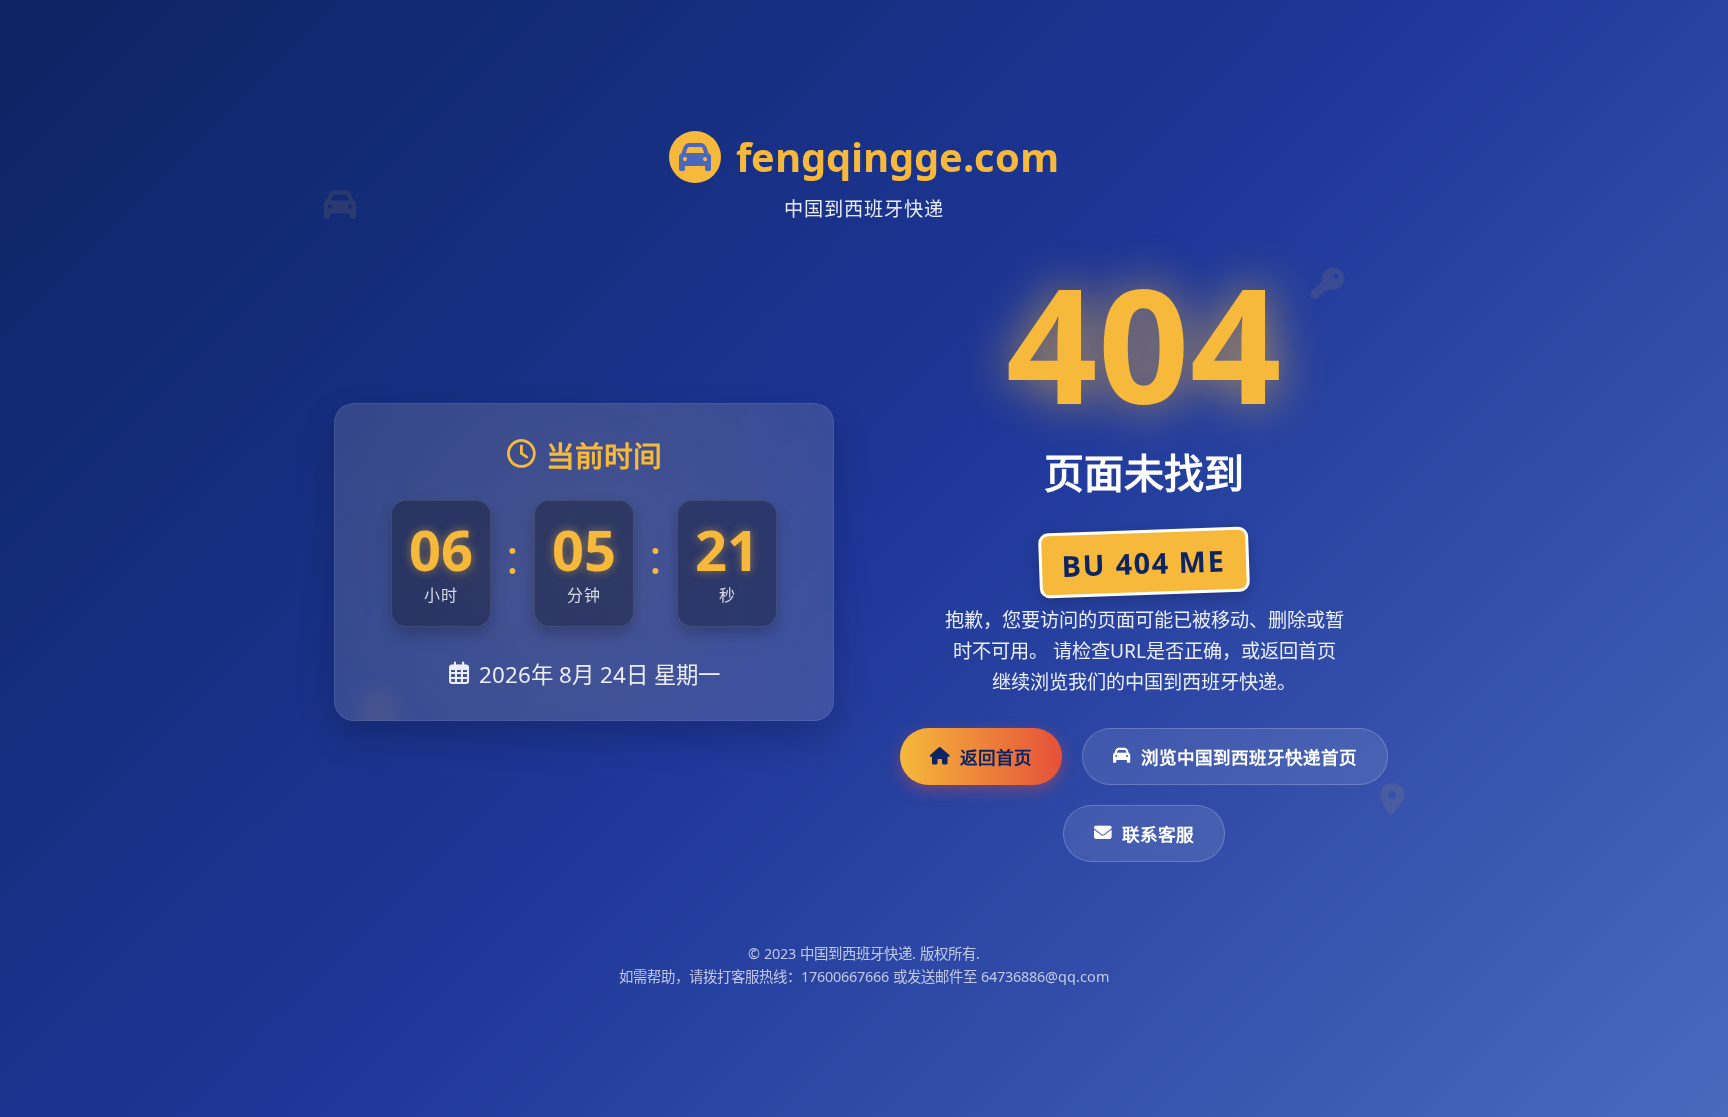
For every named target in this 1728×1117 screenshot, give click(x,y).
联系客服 (1158, 834)
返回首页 (996, 757)
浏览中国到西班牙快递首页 (1249, 757)
